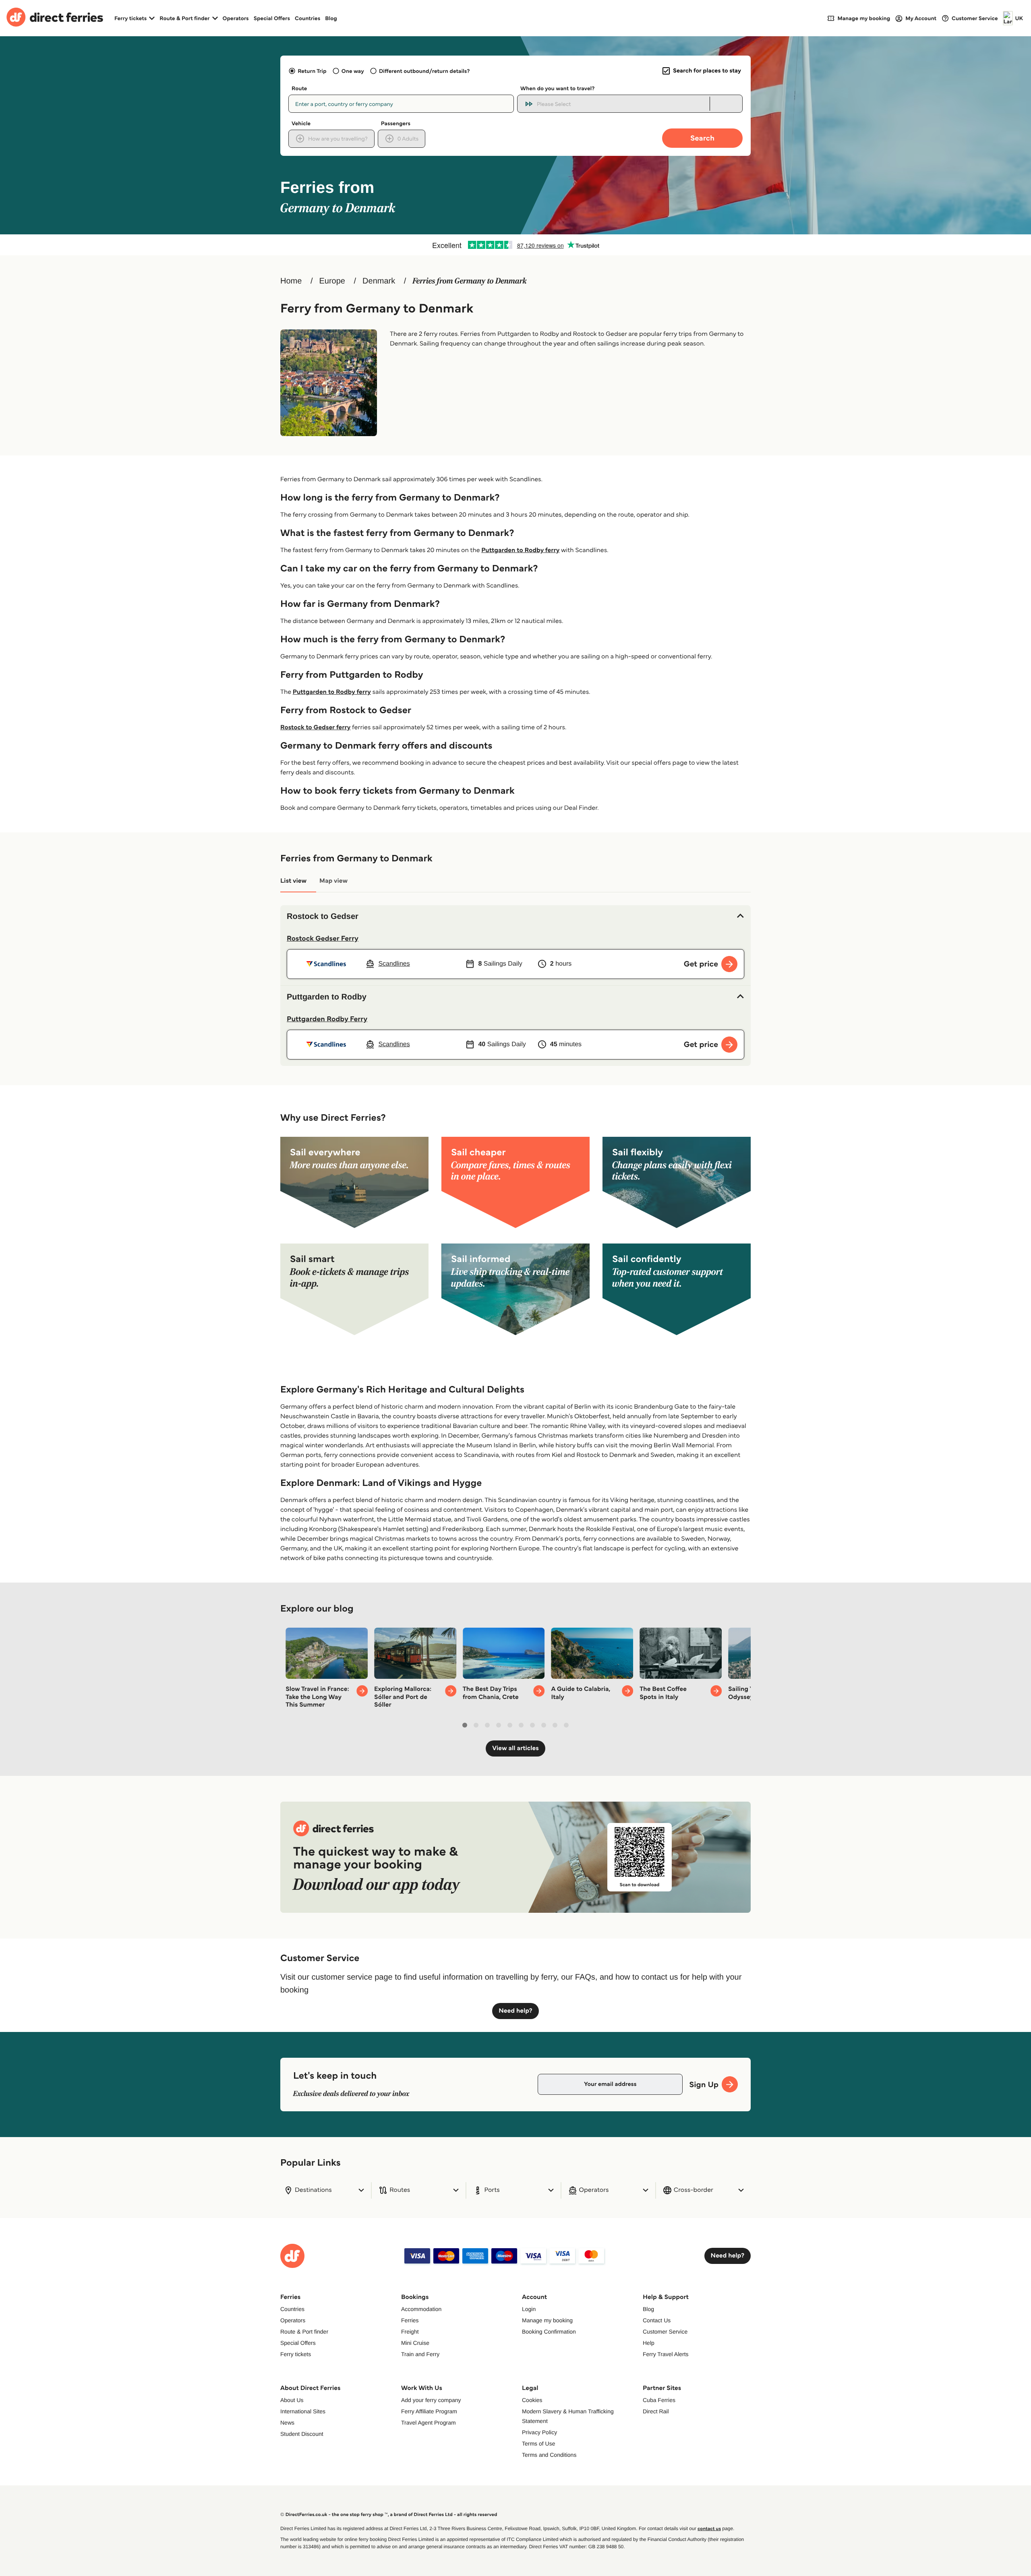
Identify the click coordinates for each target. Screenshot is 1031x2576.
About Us (292, 2400)
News (287, 2423)
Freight (410, 2332)
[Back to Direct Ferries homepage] (55, 18)
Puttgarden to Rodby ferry (520, 550)
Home (291, 281)
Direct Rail (656, 2411)
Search (702, 138)
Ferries (410, 2320)
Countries (307, 18)
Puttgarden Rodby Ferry (327, 1019)
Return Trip (312, 71)
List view (293, 881)
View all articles (515, 1748)
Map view (333, 881)
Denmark (379, 281)
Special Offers (272, 18)
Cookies (532, 2400)
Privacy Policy (539, 2432)
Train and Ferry (420, 2354)
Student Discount (302, 2434)
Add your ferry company (431, 2400)
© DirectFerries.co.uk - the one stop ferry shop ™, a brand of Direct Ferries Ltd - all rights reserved (389, 2515)
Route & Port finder (304, 2332)
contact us (709, 2529)
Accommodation (421, 2309)
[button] (515, 917)
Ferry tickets (296, 2354)
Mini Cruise (415, 2343)
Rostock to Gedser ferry (315, 727)
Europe (332, 281)
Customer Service (665, 2332)
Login (529, 2309)
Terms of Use (538, 2444)
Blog (331, 18)
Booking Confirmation (549, 2332)
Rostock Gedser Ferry (323, 938)
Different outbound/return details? (424, 71)
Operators (236, 18)
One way (353, 71)
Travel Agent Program (429, 2423)
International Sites (303, 2411)
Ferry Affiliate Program (429, 2411)
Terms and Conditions (549, 2455)
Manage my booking (547, 2320)
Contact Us (657, 2320)
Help (649, 2343)
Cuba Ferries (659, 2400)
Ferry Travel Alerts (666, 2354)
